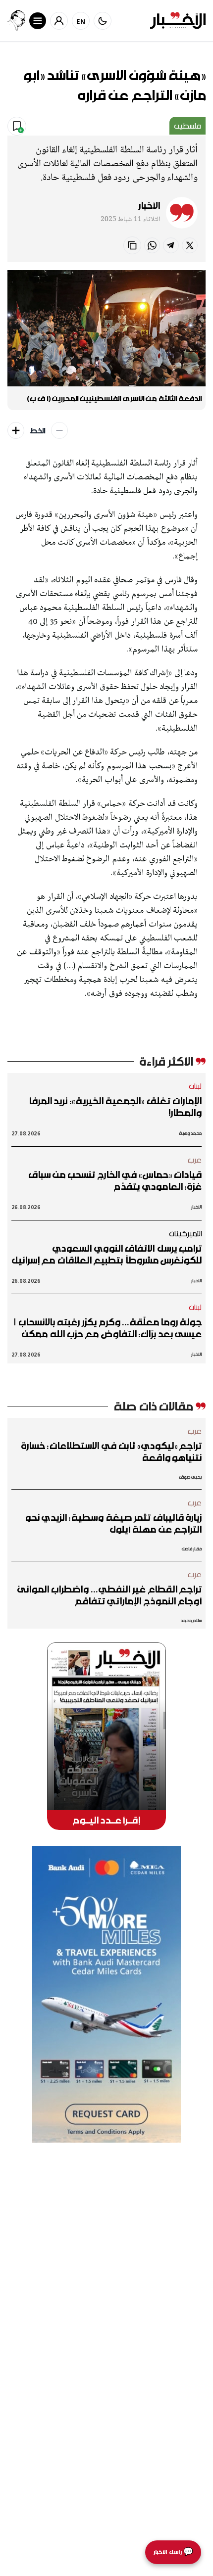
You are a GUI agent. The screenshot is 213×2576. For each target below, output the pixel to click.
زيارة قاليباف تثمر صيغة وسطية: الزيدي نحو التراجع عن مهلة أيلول (113, 1523)
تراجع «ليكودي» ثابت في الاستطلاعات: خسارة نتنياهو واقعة (111, 1452)
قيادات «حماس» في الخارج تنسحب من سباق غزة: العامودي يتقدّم (115, 1180)
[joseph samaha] (16, 21)
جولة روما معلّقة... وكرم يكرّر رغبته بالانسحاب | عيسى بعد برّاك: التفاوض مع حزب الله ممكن (108, 1328)
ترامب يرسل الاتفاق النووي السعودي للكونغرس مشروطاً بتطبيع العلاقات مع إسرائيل (106, 1254)
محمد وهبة (190, 1133)
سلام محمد (191, 1620)
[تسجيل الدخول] (59, 21)
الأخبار (149, 205)
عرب (195, 1160)
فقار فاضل (191, 1549)
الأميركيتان (186, 1233)
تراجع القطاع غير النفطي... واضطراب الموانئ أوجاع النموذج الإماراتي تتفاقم (109, 1595)
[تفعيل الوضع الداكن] (103, 21)
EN (81, 21)
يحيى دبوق (190, 1477)
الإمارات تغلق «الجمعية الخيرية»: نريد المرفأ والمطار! (115, 1107)
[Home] (178, 21)
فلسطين (187, 126)
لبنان (195, 1086)
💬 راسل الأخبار (173, 2552)
